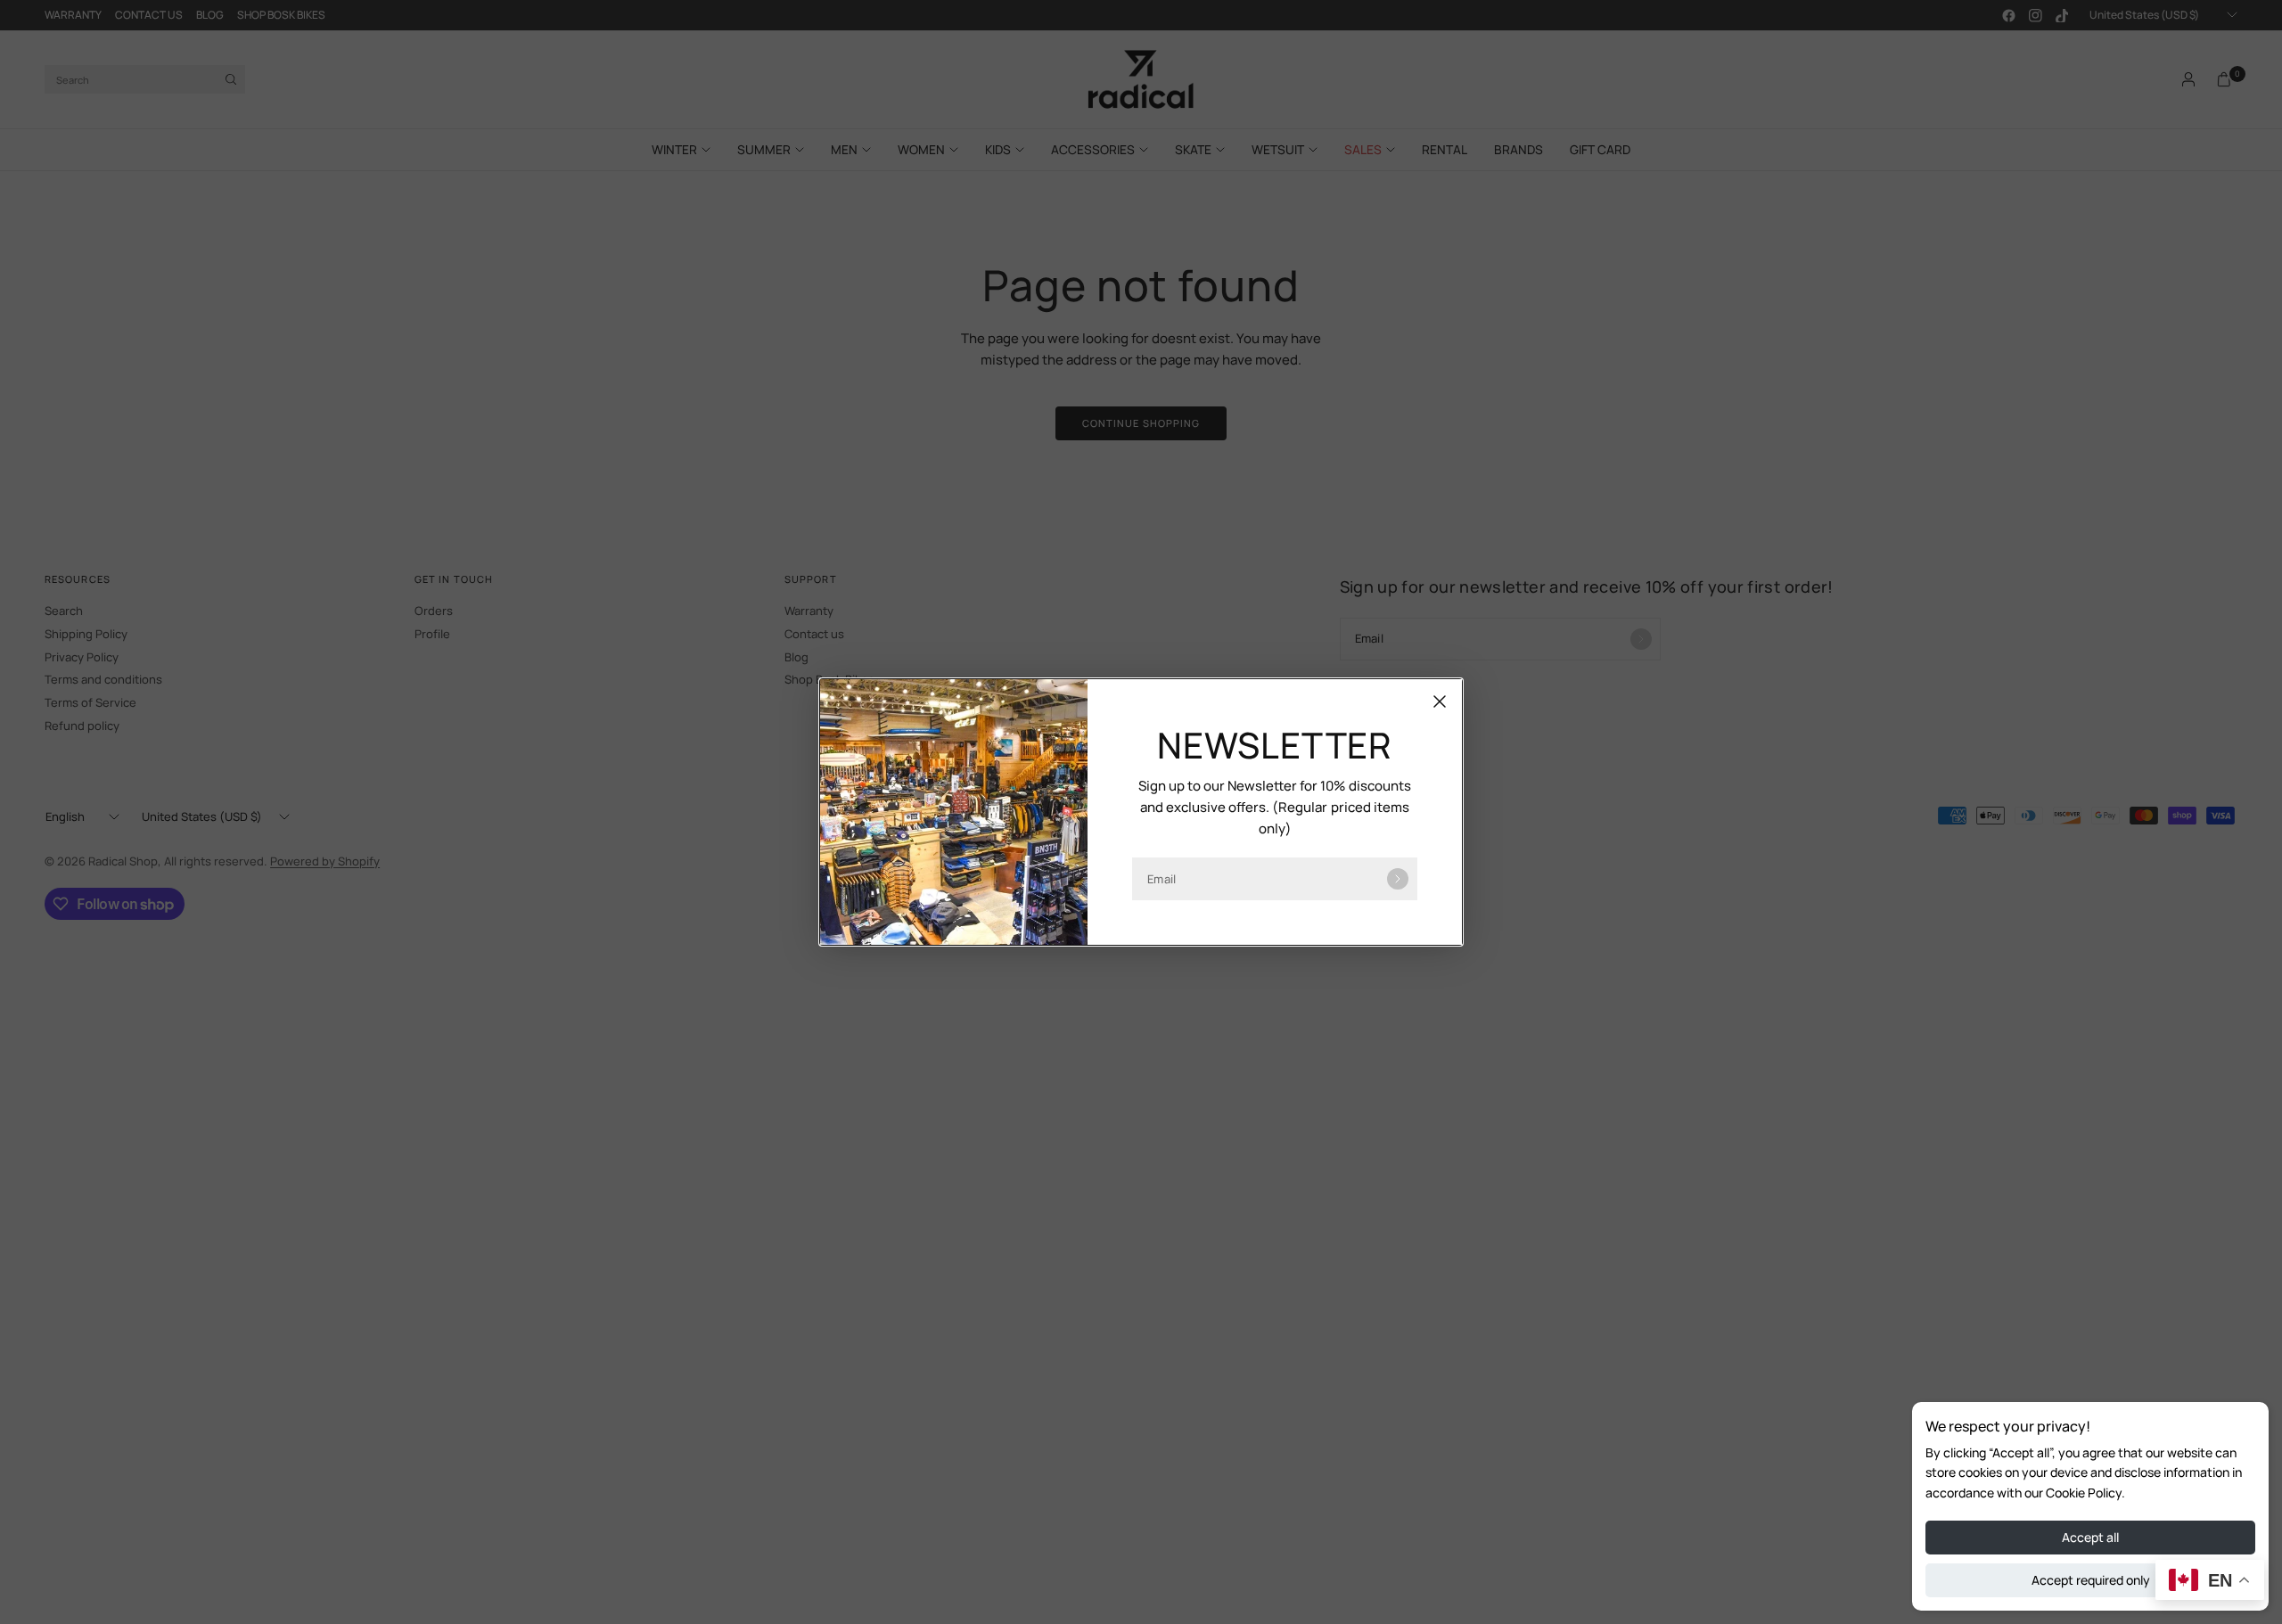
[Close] (1440, 701)
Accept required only (2091, 1580)
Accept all (2090, 1537)
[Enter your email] (1398, 879)
